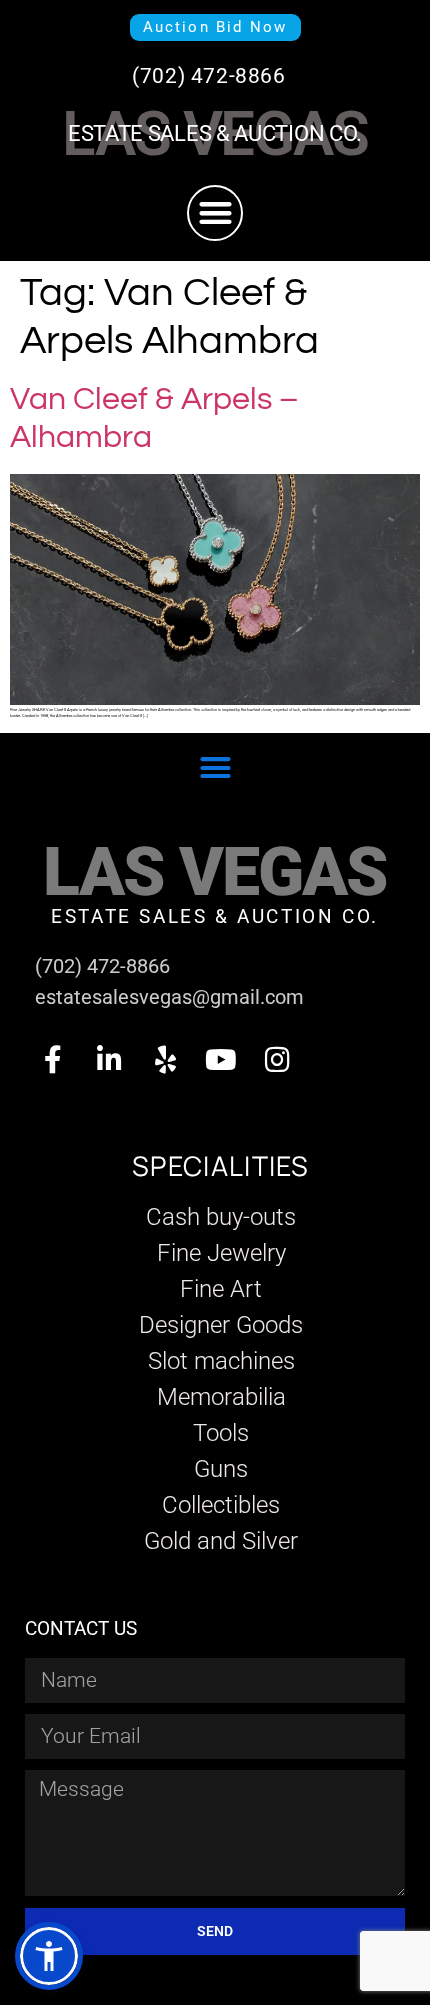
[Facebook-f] (53, 1060)
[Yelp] (165, 1060)
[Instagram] (277, 1060)
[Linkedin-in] (109, 1060)
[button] (215, 213)
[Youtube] (221, 1060)
